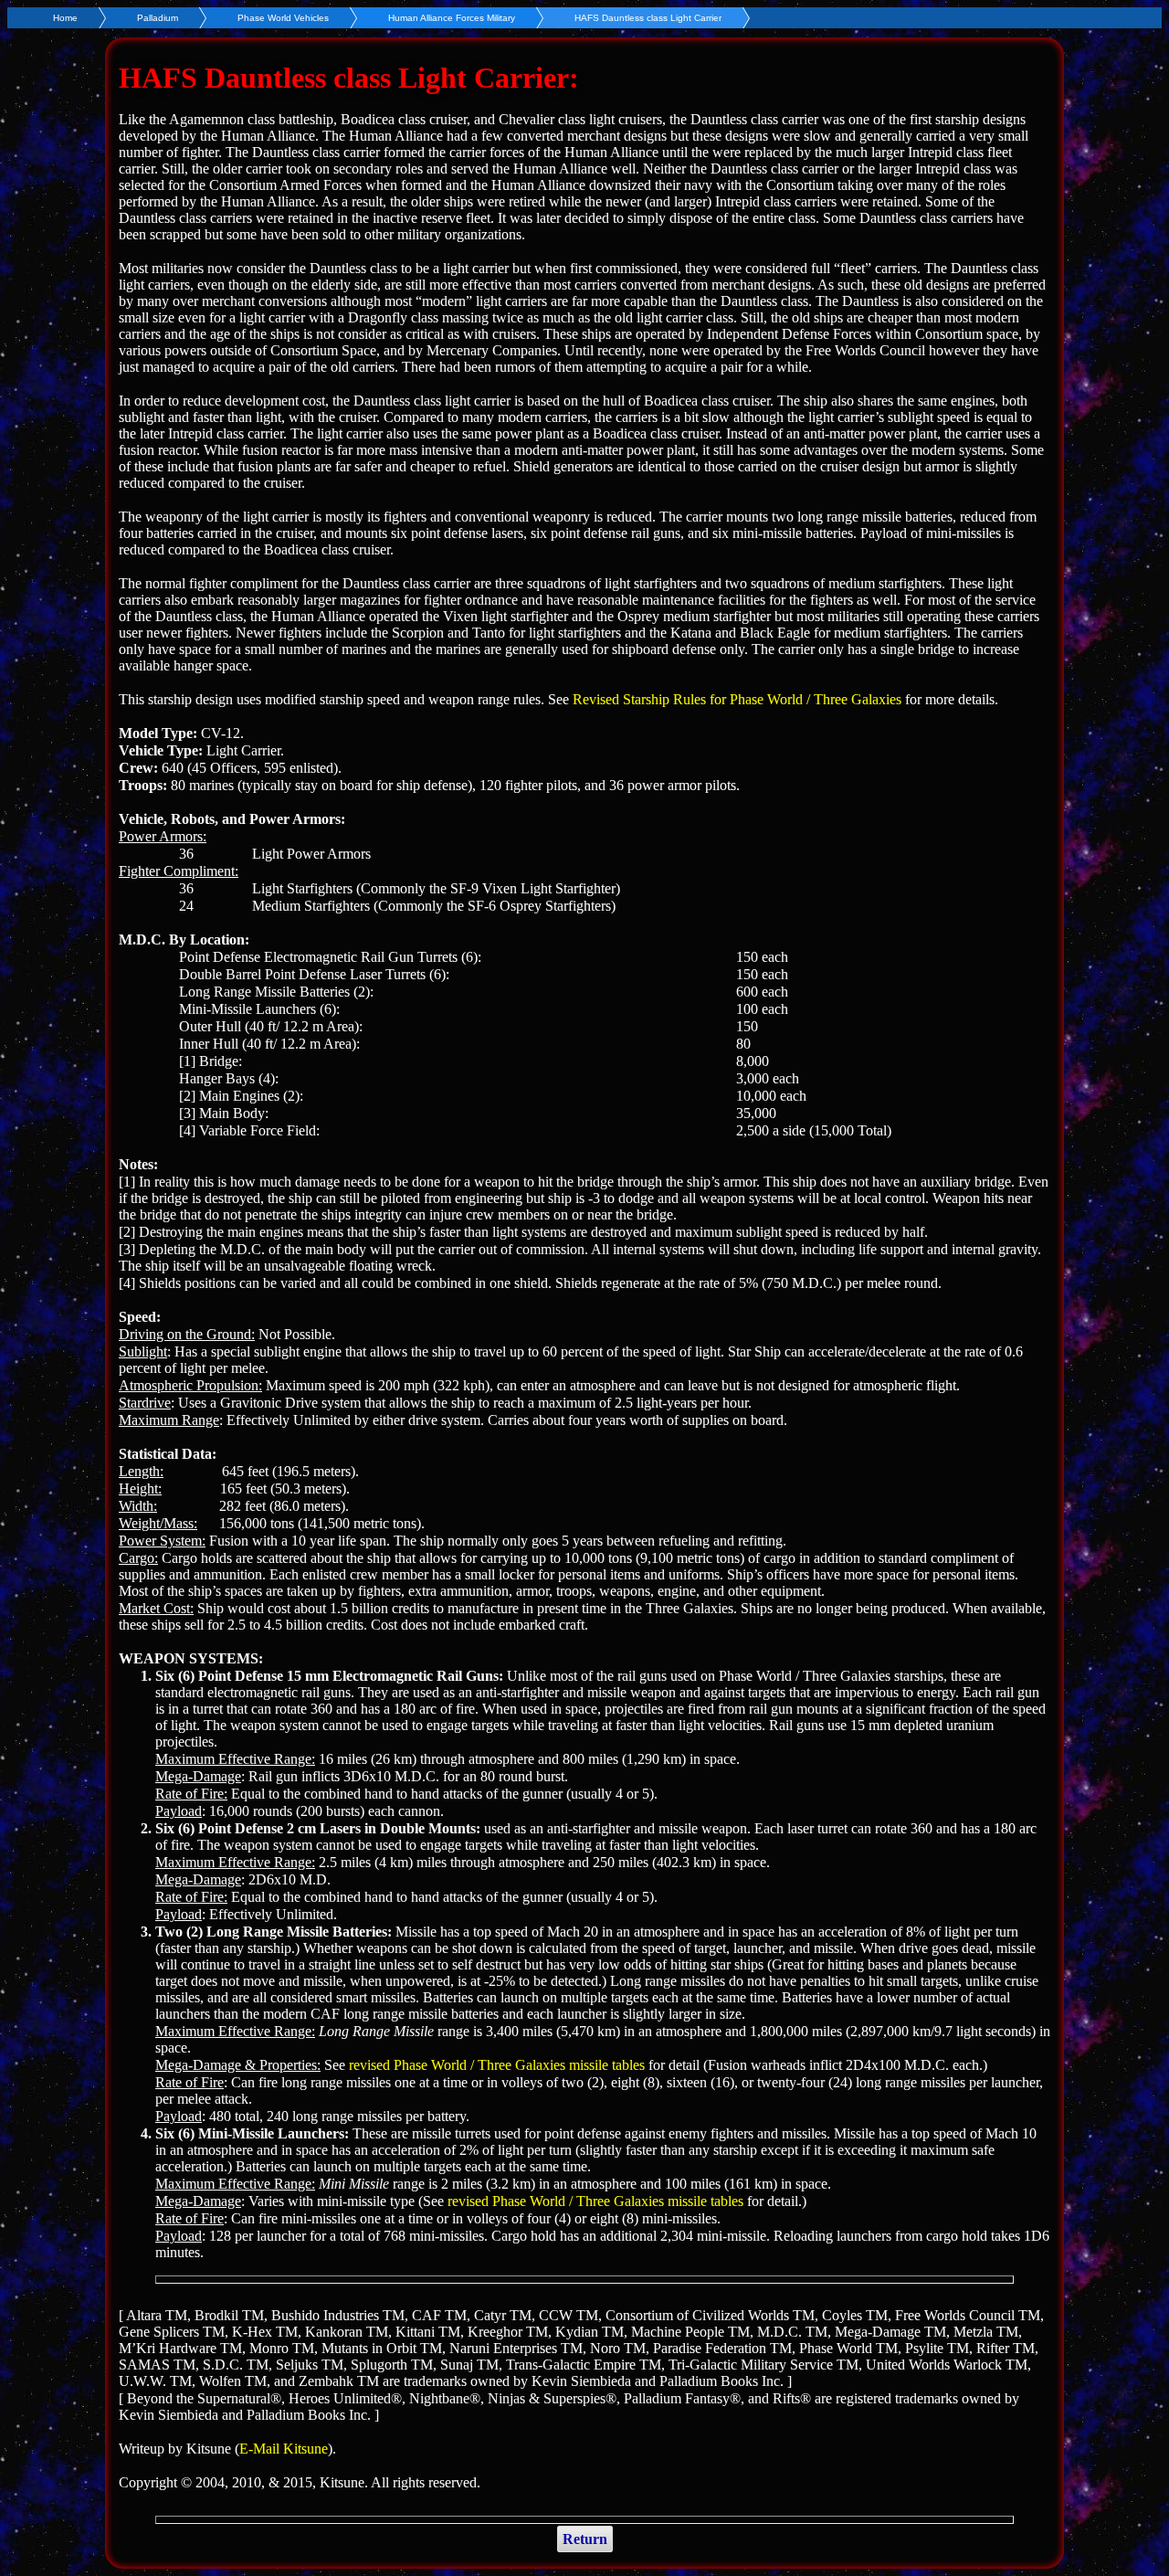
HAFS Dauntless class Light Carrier (648, 18)
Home (65, 18)
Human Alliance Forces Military (452, 18)
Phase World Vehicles (283, 18)
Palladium (158, 18)
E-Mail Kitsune (284, 2449)
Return (585, 2539)
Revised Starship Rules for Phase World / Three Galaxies (737, 699)
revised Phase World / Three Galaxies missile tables (497, 2065)
